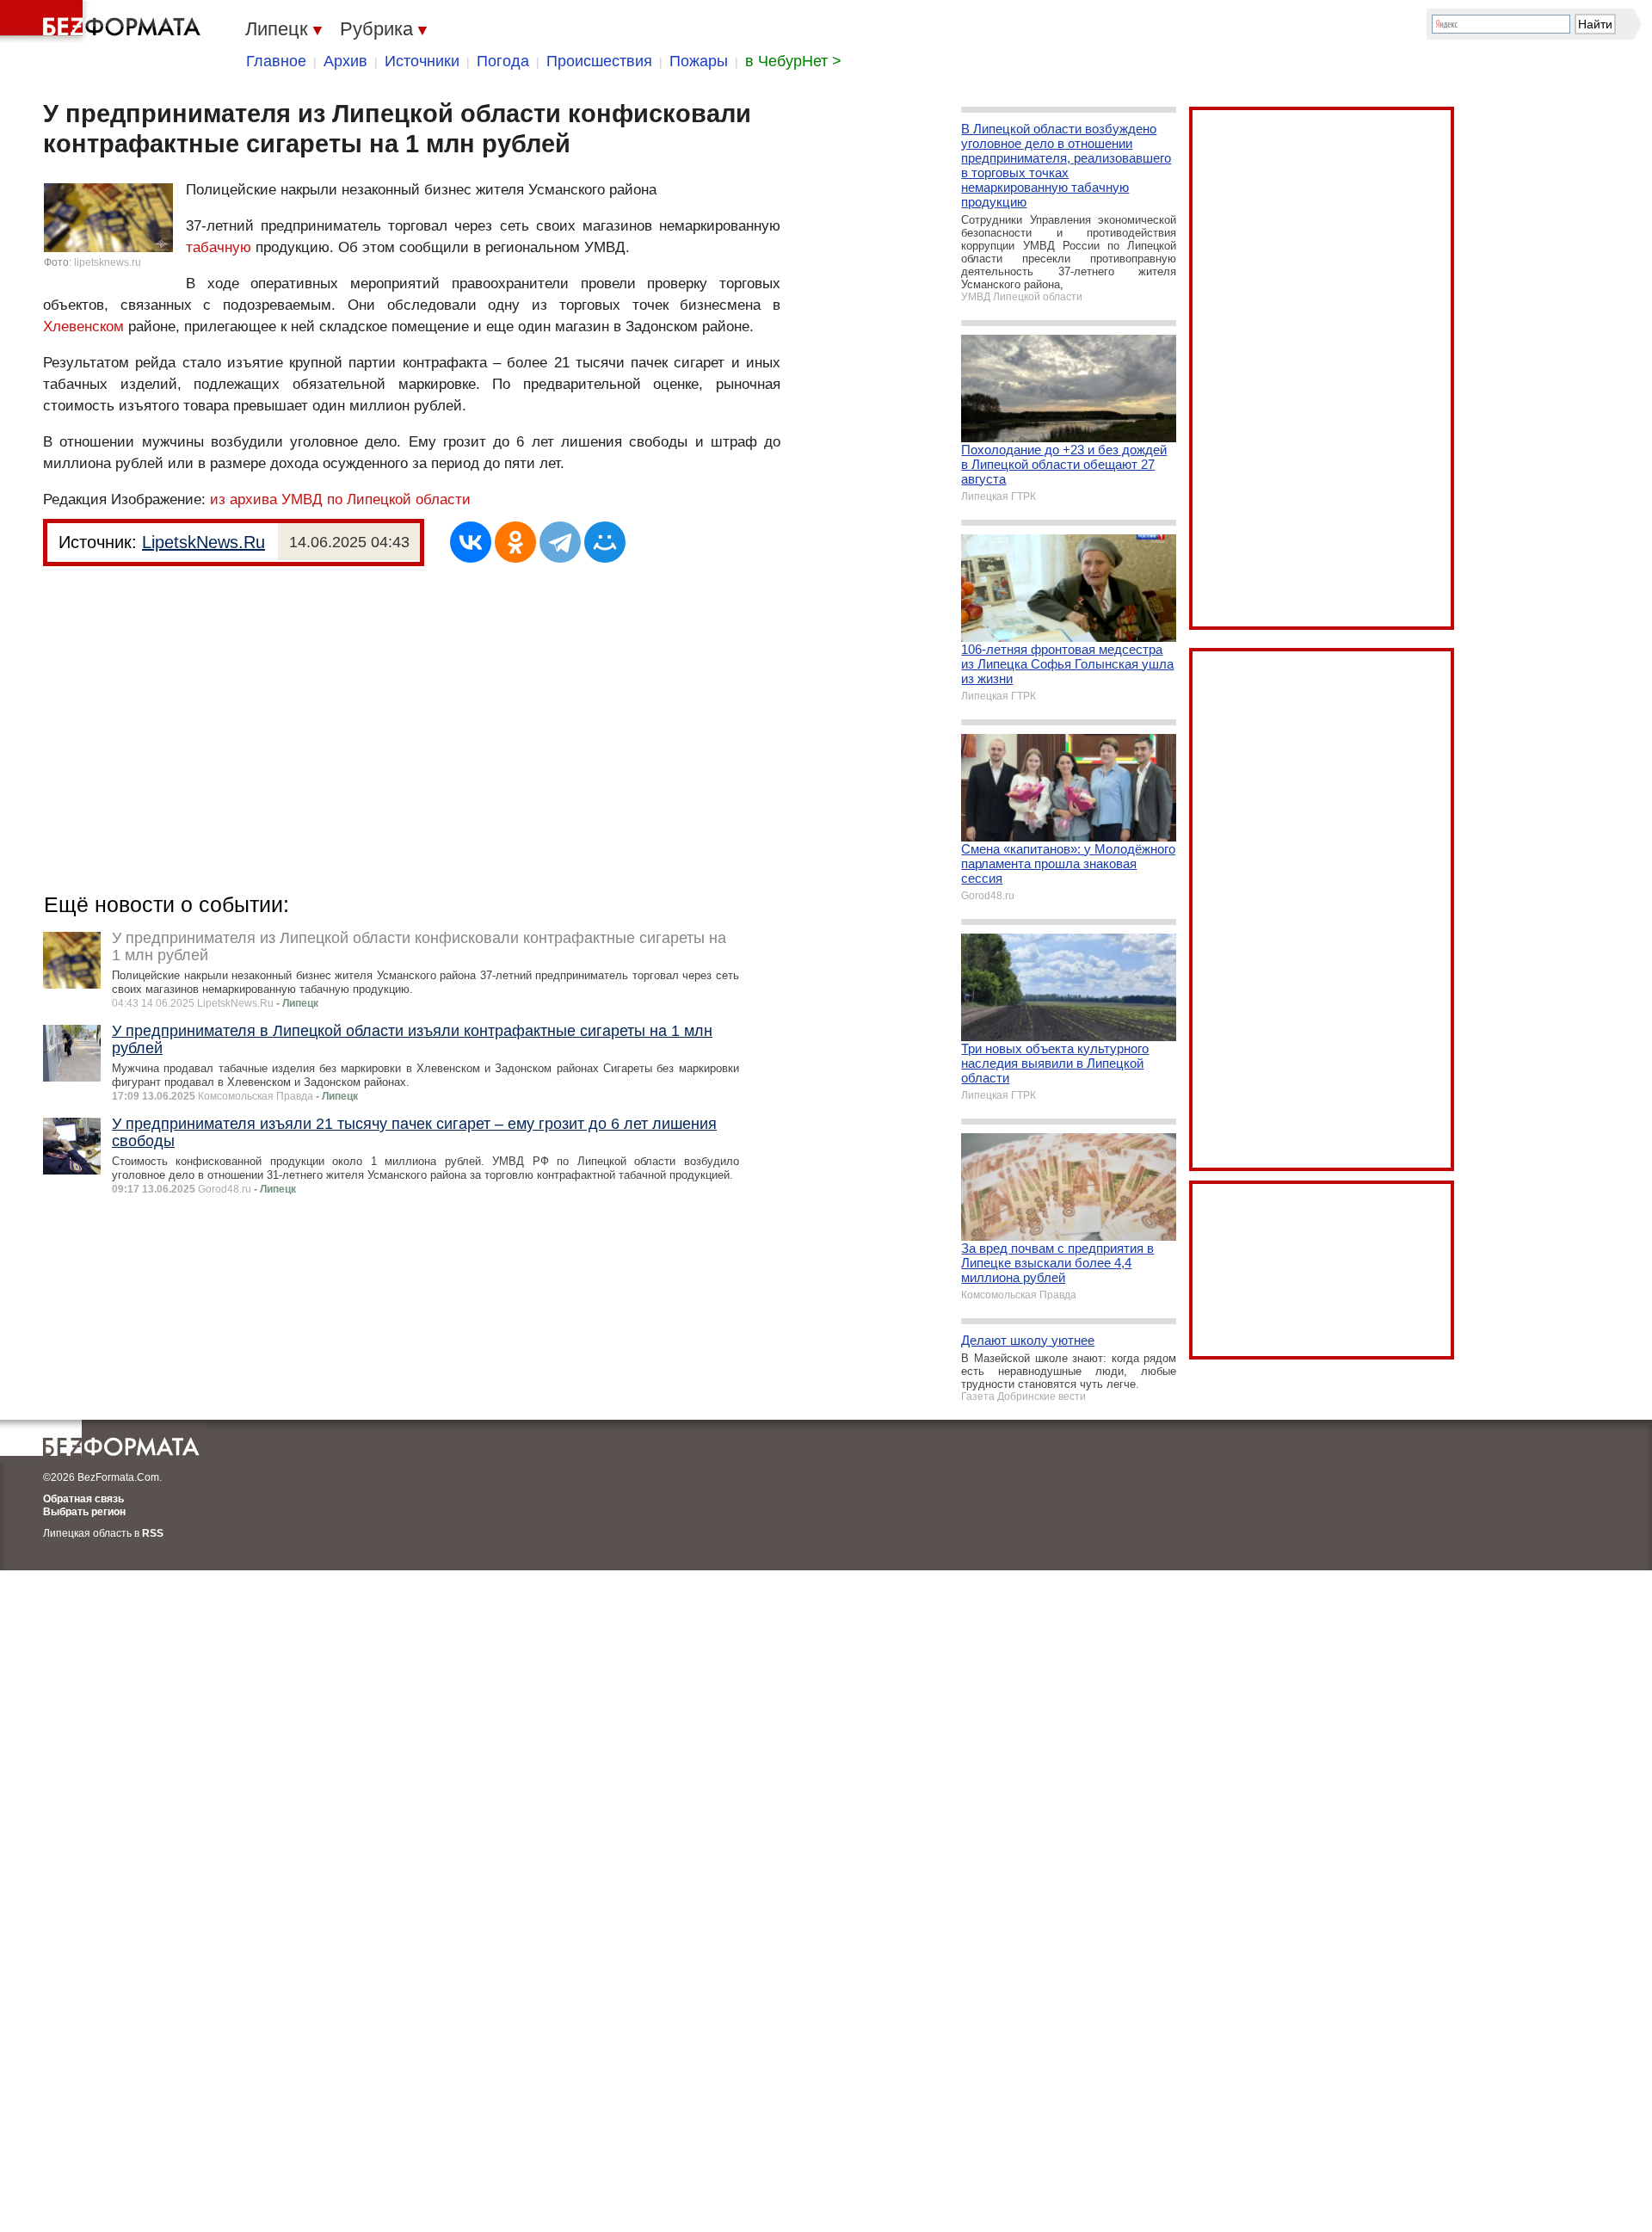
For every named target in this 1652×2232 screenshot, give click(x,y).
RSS (153, 1533)
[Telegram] (560, 542)
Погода (503, 61)
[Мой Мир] (605, 542)
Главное (276, 61)
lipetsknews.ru (108, 262)
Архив (345, 61)
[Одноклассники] (515, 542)
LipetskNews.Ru (203, 542)
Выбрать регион (84, 1512)
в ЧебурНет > (793, 61)
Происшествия (599, 61)
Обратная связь (83, 1499)
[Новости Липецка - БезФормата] (103, 22)
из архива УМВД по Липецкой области (340, 499)
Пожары (699, 61)
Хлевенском (83, 327)
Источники (422, 61)
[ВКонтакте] (471, 542)
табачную (219, 247)
